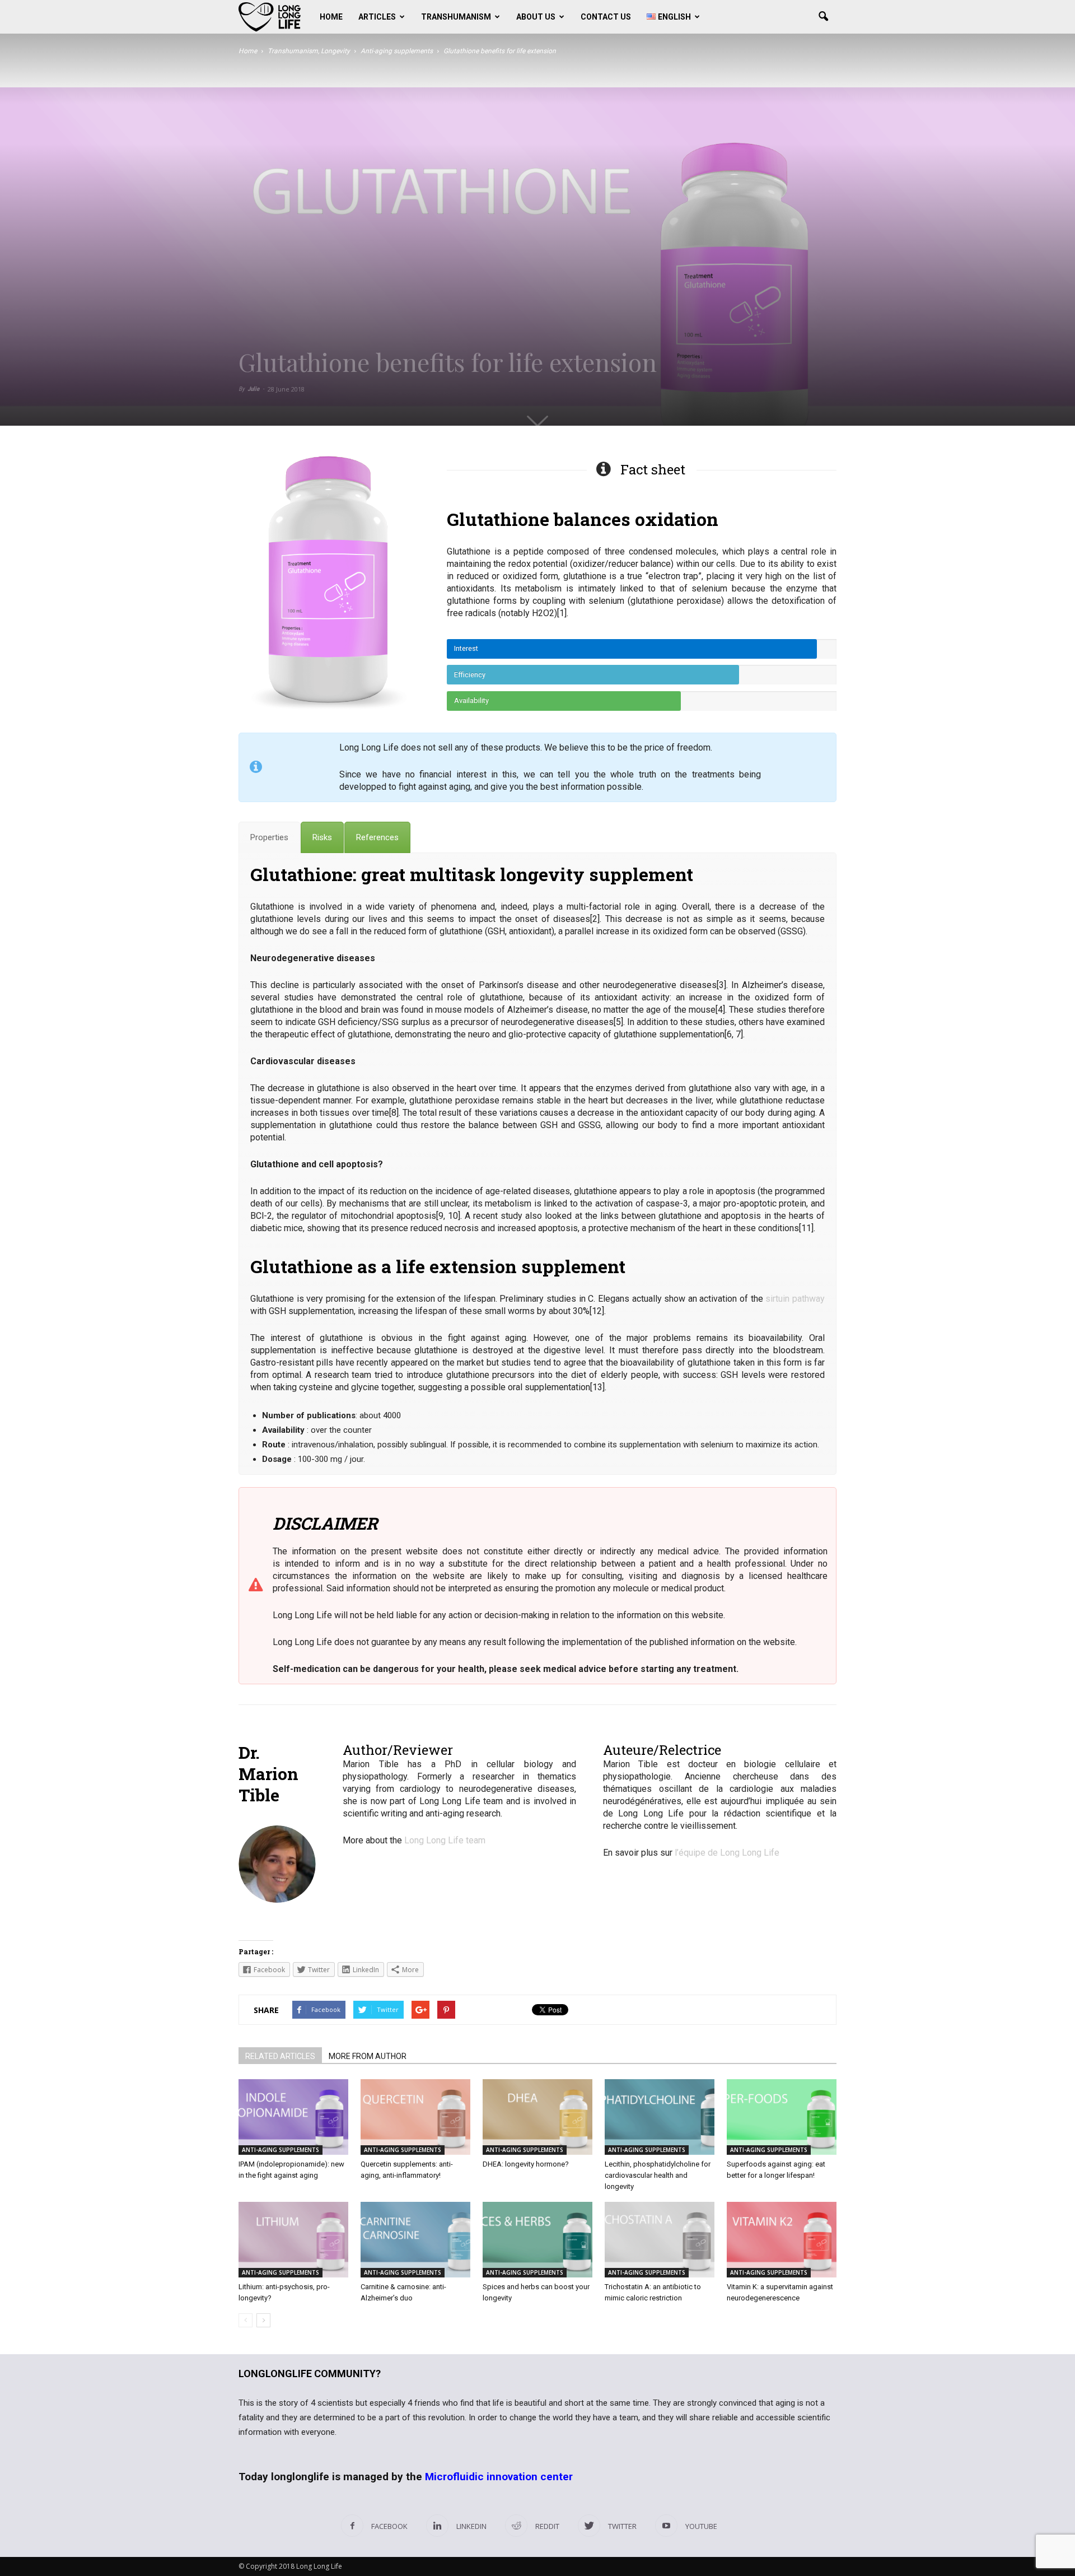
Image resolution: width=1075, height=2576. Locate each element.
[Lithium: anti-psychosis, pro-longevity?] (293, 2240)
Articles (377, 17)
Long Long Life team (445, 1840)
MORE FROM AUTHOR (368, 2056)
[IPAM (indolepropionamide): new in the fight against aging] (293, 2117)
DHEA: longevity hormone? (526, 2164)
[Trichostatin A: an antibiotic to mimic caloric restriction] (660, 2240)
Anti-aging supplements (281, 2150)
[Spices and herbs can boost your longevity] (537, 2240)
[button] (823, 17)
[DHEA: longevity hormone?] (537, 2117)
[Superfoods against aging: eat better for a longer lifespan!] (782, 2117)
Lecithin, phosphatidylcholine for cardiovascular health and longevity (658, 2175)
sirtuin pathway (795, 1299)
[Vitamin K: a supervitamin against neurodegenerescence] (782, 2240)
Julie (253, 389)
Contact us (606, 17)
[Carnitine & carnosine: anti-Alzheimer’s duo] (415, 2240)
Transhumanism (456, 17)
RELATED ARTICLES (280, 2056)
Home (331, 17)
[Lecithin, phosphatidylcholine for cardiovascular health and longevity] (660, 2117)
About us (536, 17)
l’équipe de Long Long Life (727, 1853)
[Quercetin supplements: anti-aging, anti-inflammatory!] (415, 2117)
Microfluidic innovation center (499, 2477)
